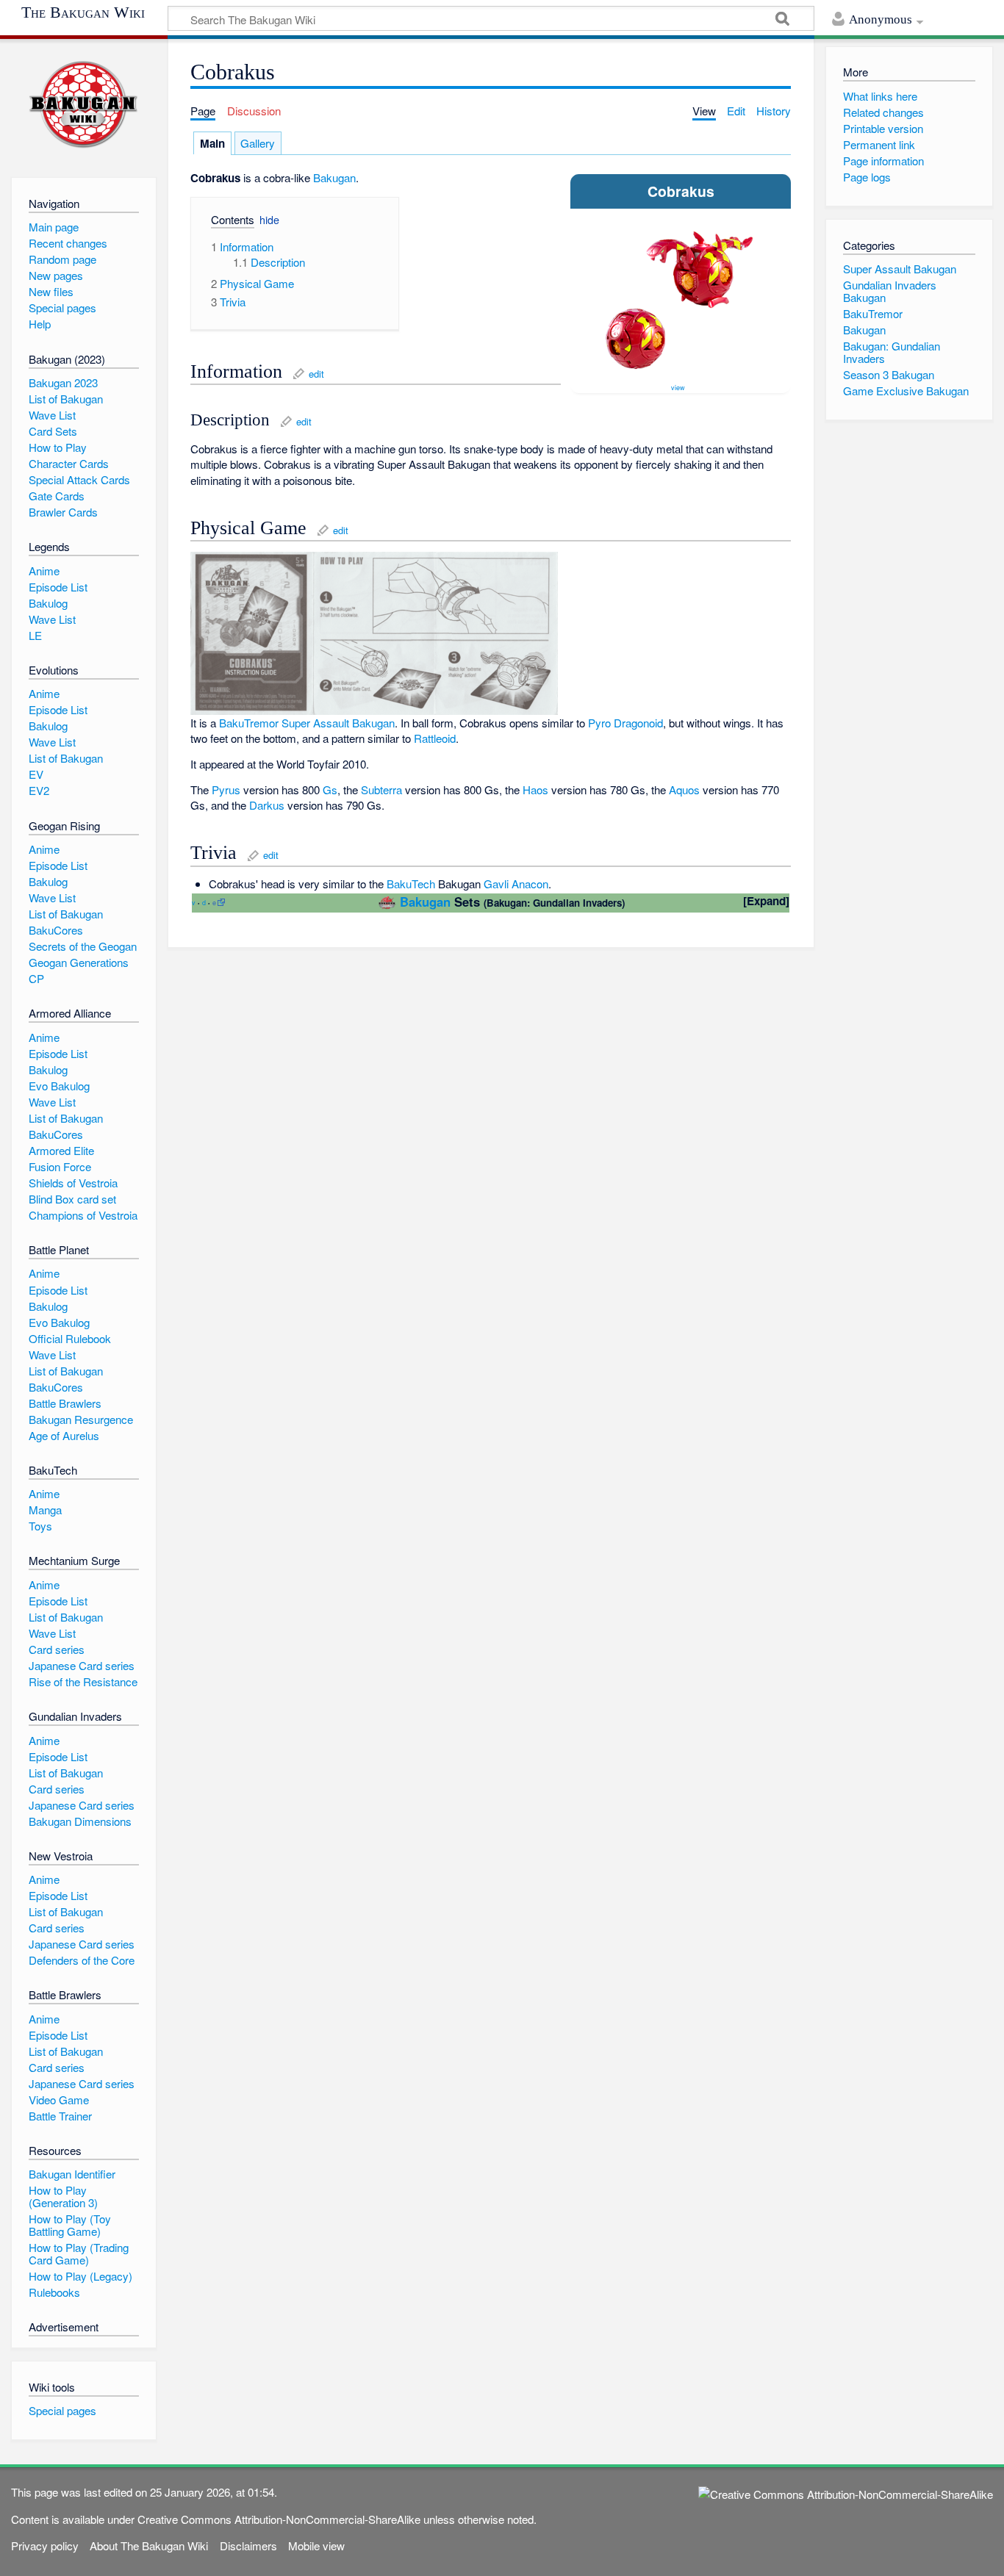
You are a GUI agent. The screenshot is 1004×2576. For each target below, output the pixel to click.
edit (316, 374)
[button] (227, 222)
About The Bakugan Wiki (149, 2546)
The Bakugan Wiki (83, 12)
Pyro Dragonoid (625, 723)
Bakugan (334, 177)
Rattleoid (435, 738)
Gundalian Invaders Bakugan (890, 291)
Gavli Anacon (516, 884)
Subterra (381, 789)
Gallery (258, 143)
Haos (535, 789)
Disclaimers (248, 2546)
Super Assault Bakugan (900, 269)
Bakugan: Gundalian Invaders (892, 352)
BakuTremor (249, 723)
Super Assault (315, 723)
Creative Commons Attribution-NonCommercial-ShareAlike (279, 2519)
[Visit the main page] (83, 105)
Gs (330, 789)
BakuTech (411, 884)
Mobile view (316, 2546)
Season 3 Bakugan (889, 374)
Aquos (684, 789)
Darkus (267, 805)
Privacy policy (45, 2546)
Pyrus (226, 789)
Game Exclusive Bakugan (906, 391)
